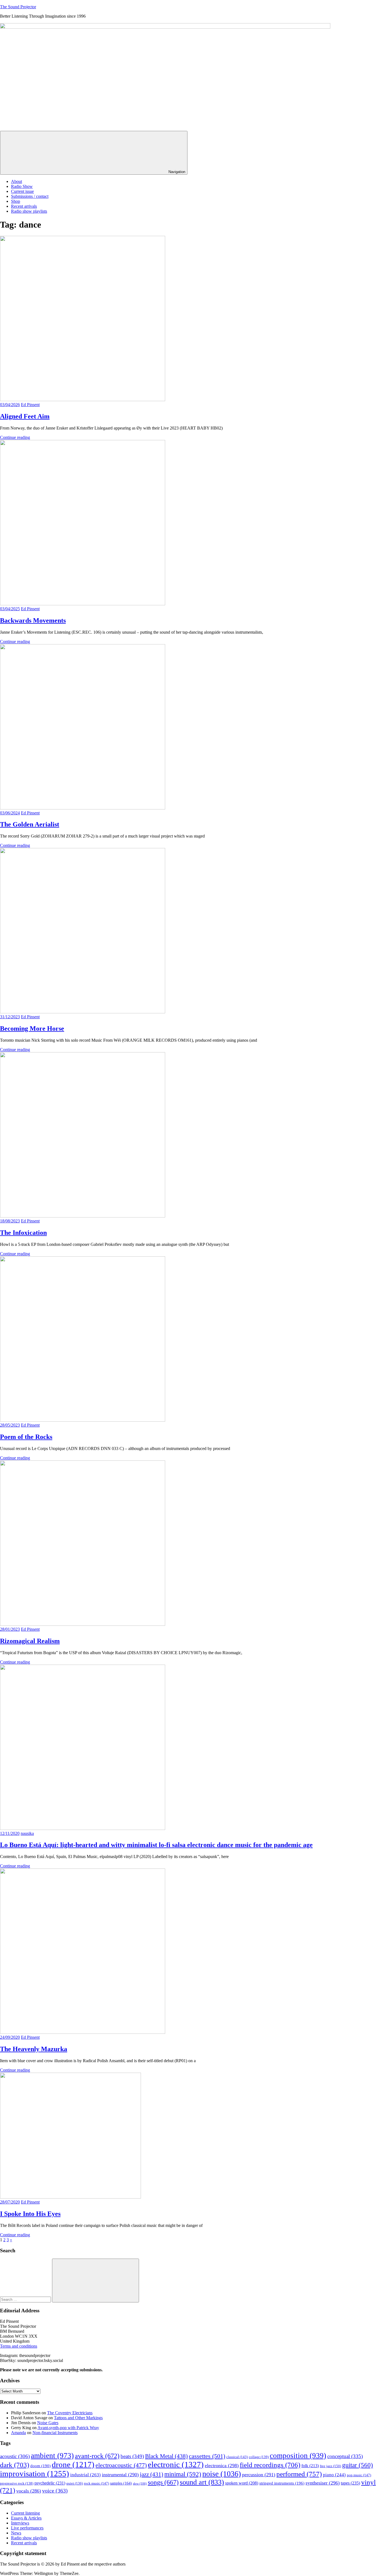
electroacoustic (121, 2465)
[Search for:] (26, 2299)
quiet (75, 2483)
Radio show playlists (29, 211)
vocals (29, 2491)
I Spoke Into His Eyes (30, 2214)
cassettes (207, 2456)
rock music (96, 2483)
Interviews (20, 2523)
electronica (222, 2466)
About (17, 181)
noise (222, 2474)
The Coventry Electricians (70, 2413)
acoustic (15, 2456)
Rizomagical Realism (30, 1641)
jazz (152, 2474)
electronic (176, 2464)
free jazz (330, 2466)
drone (73, 2464)
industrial (85, 2475)
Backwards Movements (33, 620)
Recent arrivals (24, 206)
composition (298, 2456)
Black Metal (166, 2456)
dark (15, 2465)
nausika (27, 1833)
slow (140, 2484)
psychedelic (50, 2483)
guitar (358, 2465)
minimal (183, 2474)
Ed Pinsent (30, 405)
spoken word (242, 2483)
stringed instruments (282, 2483)
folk (310, 2466)
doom (40, 2466)
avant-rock (97, 2456)
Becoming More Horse (32, 1028)
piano (334, 2475)
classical (237, 2457)
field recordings (270, 2465)
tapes (350, 2483)
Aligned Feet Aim (25, 416)
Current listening (25, 2513)
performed (299, 2474)
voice (55, 2491)
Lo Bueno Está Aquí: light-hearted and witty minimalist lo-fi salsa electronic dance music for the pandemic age (156, 1845)
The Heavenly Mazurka (34, 2049)
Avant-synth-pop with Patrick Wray (68, 2428)
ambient (52, 2456)
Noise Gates (48, 2423)
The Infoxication (23, 1233)
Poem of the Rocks (26, 1437)
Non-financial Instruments (55, 2433)
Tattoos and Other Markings (78, 2418)
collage (259, 2457)
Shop (16, 201)
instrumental (120, 2475)
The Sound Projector (18, 7)
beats (132, 2456)
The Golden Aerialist (30, 824)
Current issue (22, 191)
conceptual (345, 2456)
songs (163, 2482)
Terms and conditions (19, 2346)
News (16, 2533)
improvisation (35, 2474)
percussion (259, 2475)
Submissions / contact (30, 196)
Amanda (18, 2433)
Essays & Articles (26, 2518)
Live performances (27, 2528)
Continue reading (15, 437)
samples (121, 2483)
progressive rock (17, 2483)
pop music (359, 2475)
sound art (202, 2482)
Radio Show (22, 186)
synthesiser (323, 2483)
